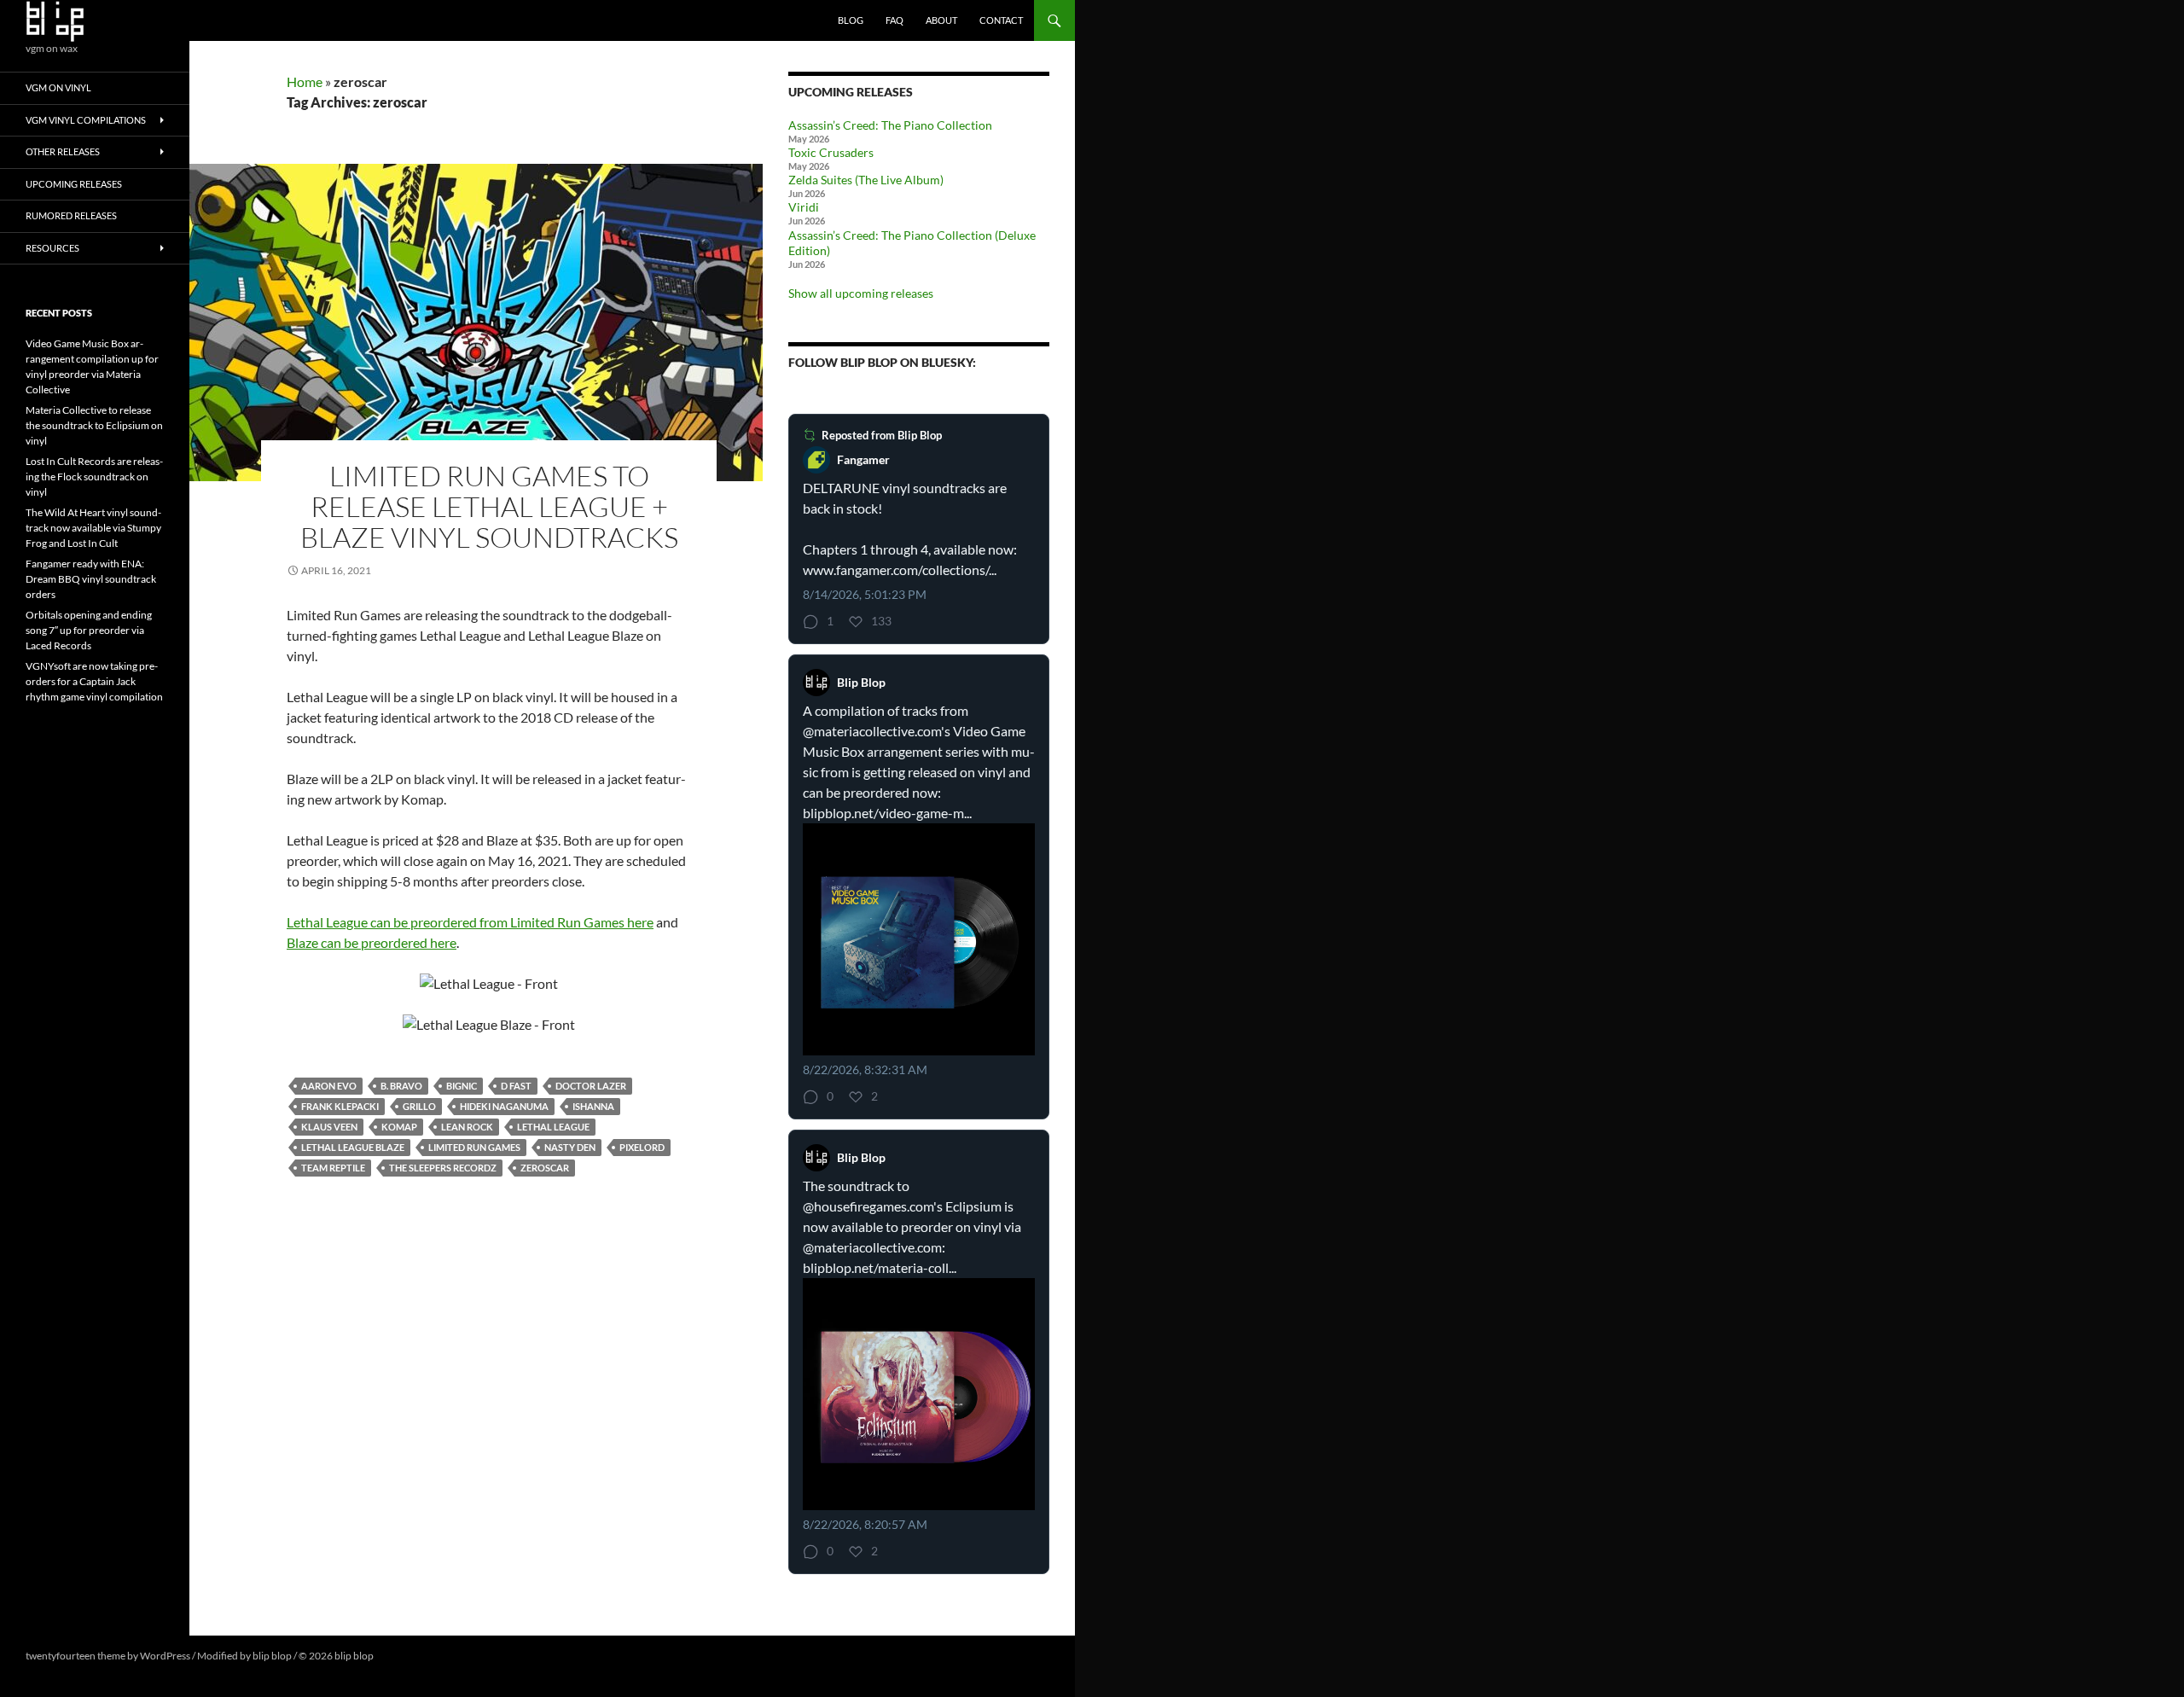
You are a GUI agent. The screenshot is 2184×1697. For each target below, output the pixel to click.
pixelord (642, 1147)
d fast (516, 1086)
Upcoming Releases (74, 184)
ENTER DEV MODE (419, 1656)
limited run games (474, 1147)
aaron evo (329, 1086)
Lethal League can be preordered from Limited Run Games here (470, 922)
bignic (462, 1086)
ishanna (593, 1106)
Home (305, 81)
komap (399, 1127)
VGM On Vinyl (58, 87)
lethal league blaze (353, 1147)
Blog (851, 20)
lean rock (467, 1127)
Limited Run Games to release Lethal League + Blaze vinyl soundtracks (489, 506)
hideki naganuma (504, 1106)
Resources (52, 248)
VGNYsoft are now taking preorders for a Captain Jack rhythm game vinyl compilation (94, 681)
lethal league (553, 1127)
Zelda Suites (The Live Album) (866, 180)
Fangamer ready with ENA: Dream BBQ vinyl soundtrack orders (91, 579)
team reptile (333, 1168)
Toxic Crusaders (831, 152)
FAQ (895, 20)
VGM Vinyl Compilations (86, 120)
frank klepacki (340, 1106)
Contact (1001, 20)
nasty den (570, 1147)
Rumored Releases (71, 215)
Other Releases (63, 151)
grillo (419, 1106)
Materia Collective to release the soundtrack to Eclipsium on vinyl (94, 425)
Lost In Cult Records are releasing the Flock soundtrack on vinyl (94, 477)
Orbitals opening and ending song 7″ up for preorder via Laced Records (89, 630)
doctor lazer (591, 1086)
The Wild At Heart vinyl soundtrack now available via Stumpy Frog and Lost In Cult (93, 528)
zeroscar (545, 1168)
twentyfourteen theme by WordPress (108, 1656)
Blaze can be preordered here (372, 942)
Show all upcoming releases (861, 293)
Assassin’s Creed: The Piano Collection (890, 125)
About (941, 20)
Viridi (804, 207)
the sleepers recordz (443, 1168)
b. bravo (401, 1086)
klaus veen (329, 1127)
